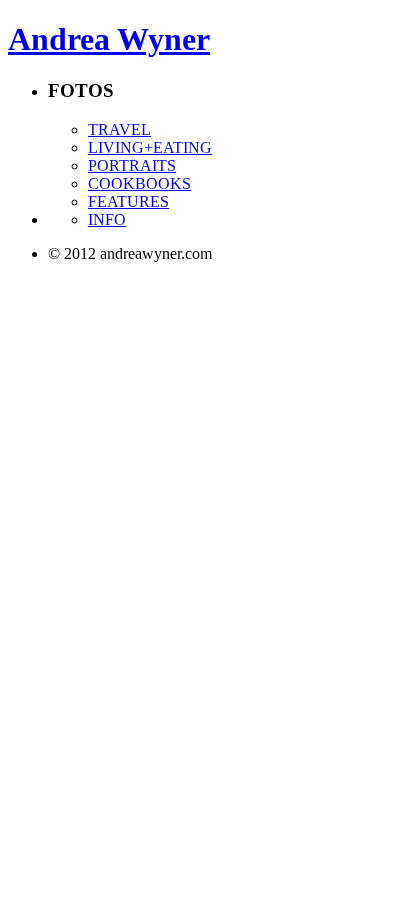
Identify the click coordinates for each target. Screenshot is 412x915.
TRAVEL (119, 129)
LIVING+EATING (150, 147)
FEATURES (128, 201)
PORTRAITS (132, 165)
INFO (107, 219)
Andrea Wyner (109, 39)
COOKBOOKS (139, 183)
